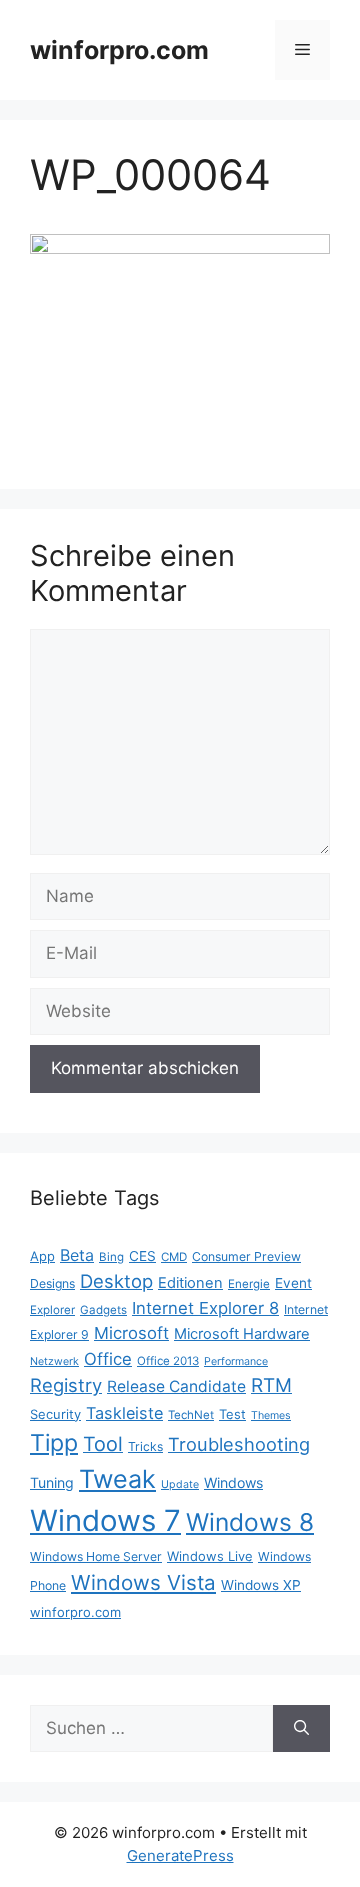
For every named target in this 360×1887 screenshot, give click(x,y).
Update (180, 1484)
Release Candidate (176, 1386)
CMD (174, 1257)
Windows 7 (105, 1520)
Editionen (190, 1283)
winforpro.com (119, 50)
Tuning (52, 1482)
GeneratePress (180, 1855)
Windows (233, 1482)
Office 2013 (168, 1361)
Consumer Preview (246, 1256)
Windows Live (210, 1556)
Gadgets (103, 1310)
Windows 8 (250, 1522)
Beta (77, 1255)
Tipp (54, 1443)
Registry (66, 1385)
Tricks (145, 1446)
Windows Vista (143, 1582)
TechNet (191, 1415)
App (42, 1256)
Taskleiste (124, 1413)
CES (142, 1256)
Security (55, 1414)
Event (293, 1283)
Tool (103, 1444)
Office (108, 1359)
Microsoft (131, 1333)
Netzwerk (54, 1361)
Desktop (116, 1281)
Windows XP (261, 1585)
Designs (52, 1283)
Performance (236, 1361)
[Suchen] (301, 1729)
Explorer (52, 1310)
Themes (271, 1415)
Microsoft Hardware (242, 1334)
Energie (249, 1284)
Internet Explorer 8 (205, 1308)
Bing (111, 1257)
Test (232, 1414)
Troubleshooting (239, 1444)
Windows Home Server (96, 1556)
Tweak (117, 1479)
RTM (271, 1385)
